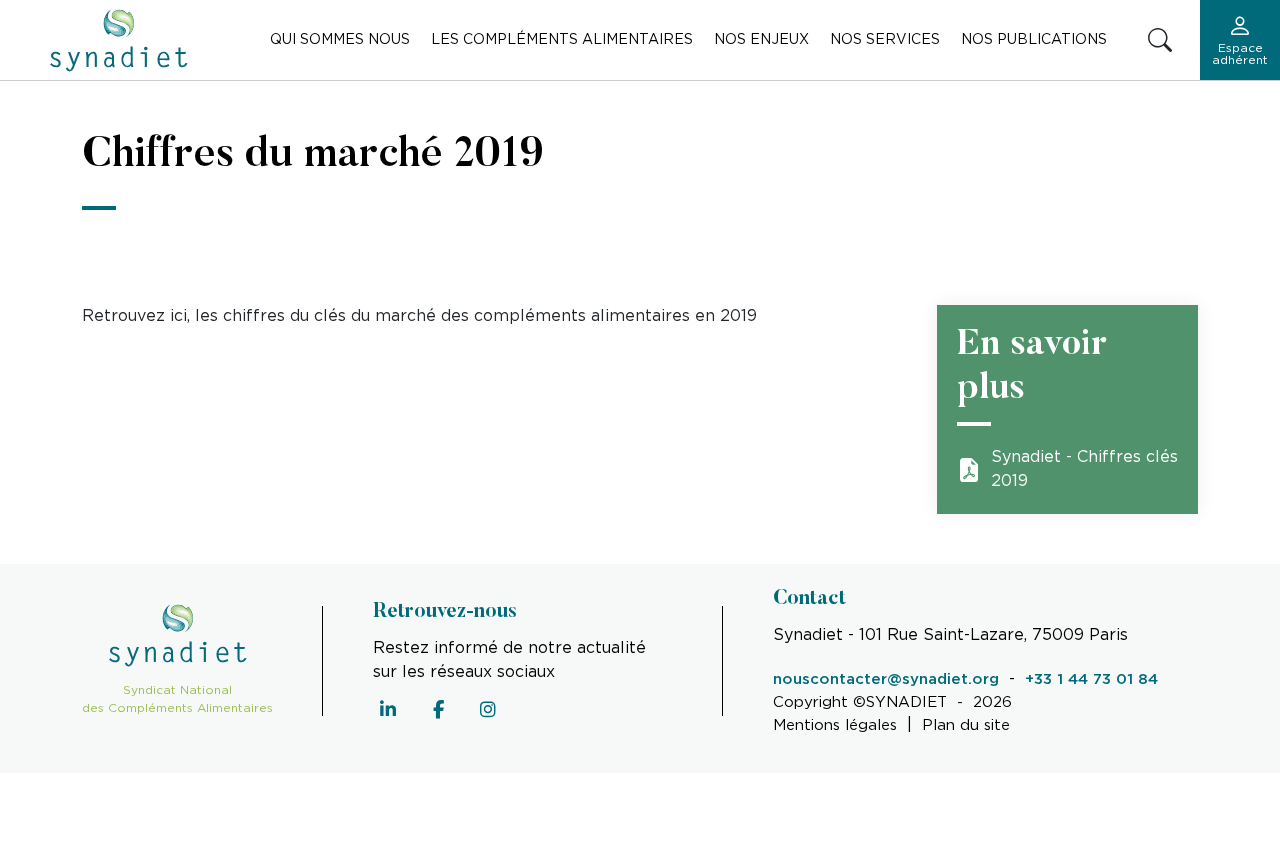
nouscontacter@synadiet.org (886, 679)
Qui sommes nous (340, 40)
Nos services (885, 40)
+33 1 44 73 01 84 (1091, 679)
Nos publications (1034, 40)
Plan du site (966, 725)
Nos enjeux (761, 40)
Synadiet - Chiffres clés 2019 (1084, 469)
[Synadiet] (119, 40)
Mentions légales (835, 725)
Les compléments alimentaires (562, 40)
